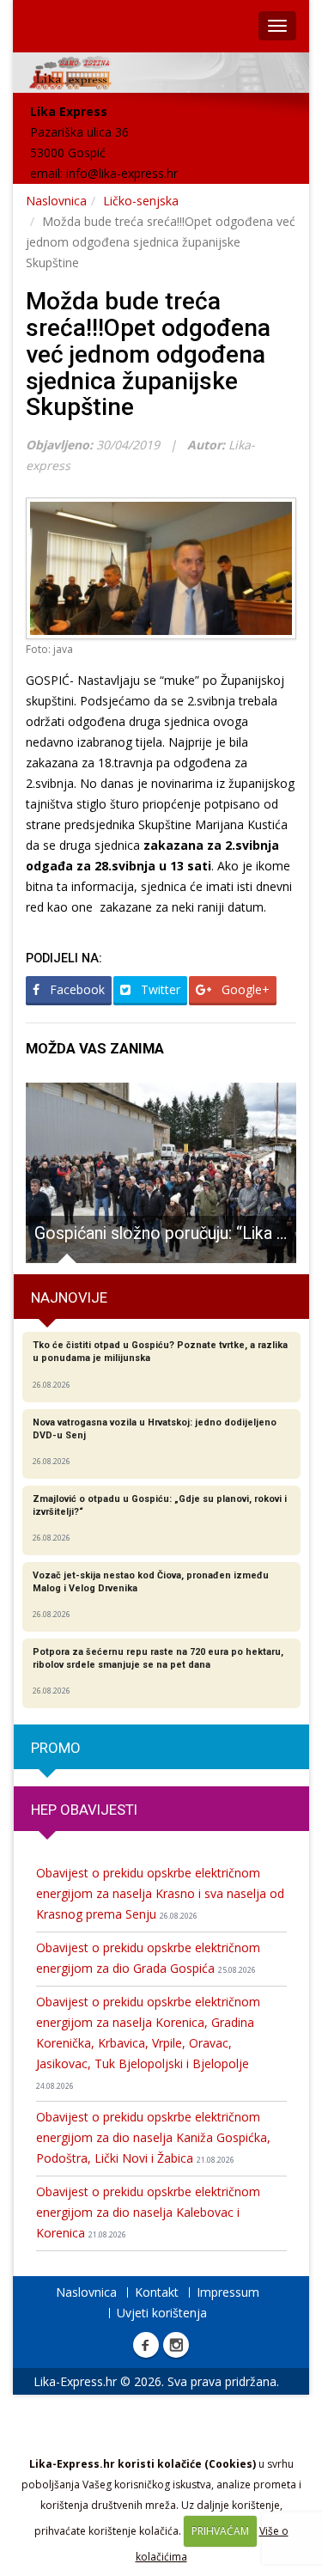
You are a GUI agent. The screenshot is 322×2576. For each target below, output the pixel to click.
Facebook (76, 989)
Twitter (159, 989)
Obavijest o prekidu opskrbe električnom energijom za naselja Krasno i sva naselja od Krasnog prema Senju (160, 1893)
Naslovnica (56, 201)
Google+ (244, 989)
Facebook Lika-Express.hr (146, 2345)
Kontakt (157, 2292)
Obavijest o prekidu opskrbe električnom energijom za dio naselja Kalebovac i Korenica (148, 2212)
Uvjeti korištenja (162, 2313)
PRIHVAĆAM (220, 2531)
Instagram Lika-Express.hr (176, 2345)
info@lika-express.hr (122, 173)
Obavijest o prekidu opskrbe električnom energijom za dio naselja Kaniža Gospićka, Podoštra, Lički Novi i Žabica (153, 2137)
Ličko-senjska (141, 201)
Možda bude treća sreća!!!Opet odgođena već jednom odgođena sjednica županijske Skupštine (148, 354)
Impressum (228, 2292)
